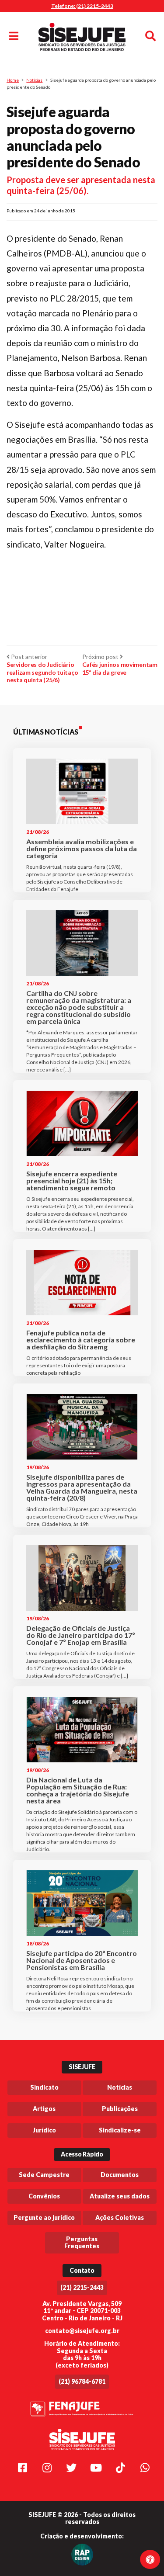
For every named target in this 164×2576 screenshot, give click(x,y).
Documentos (120, 2175)
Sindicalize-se (120, 2130)
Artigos (44, 2109)
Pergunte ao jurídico (44, 2217)
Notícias (34, 80)
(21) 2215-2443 (82, 2287)
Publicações (120, 2109)
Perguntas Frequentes (82, 2243)
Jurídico (44, 2130)
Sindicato (44, 2087)
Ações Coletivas (120, 2217)
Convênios (44, 2196)
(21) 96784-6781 (82, 2381)
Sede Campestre (44, 2175)
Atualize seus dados (120, 2196)
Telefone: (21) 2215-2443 (82, 6)
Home (13, 80)
